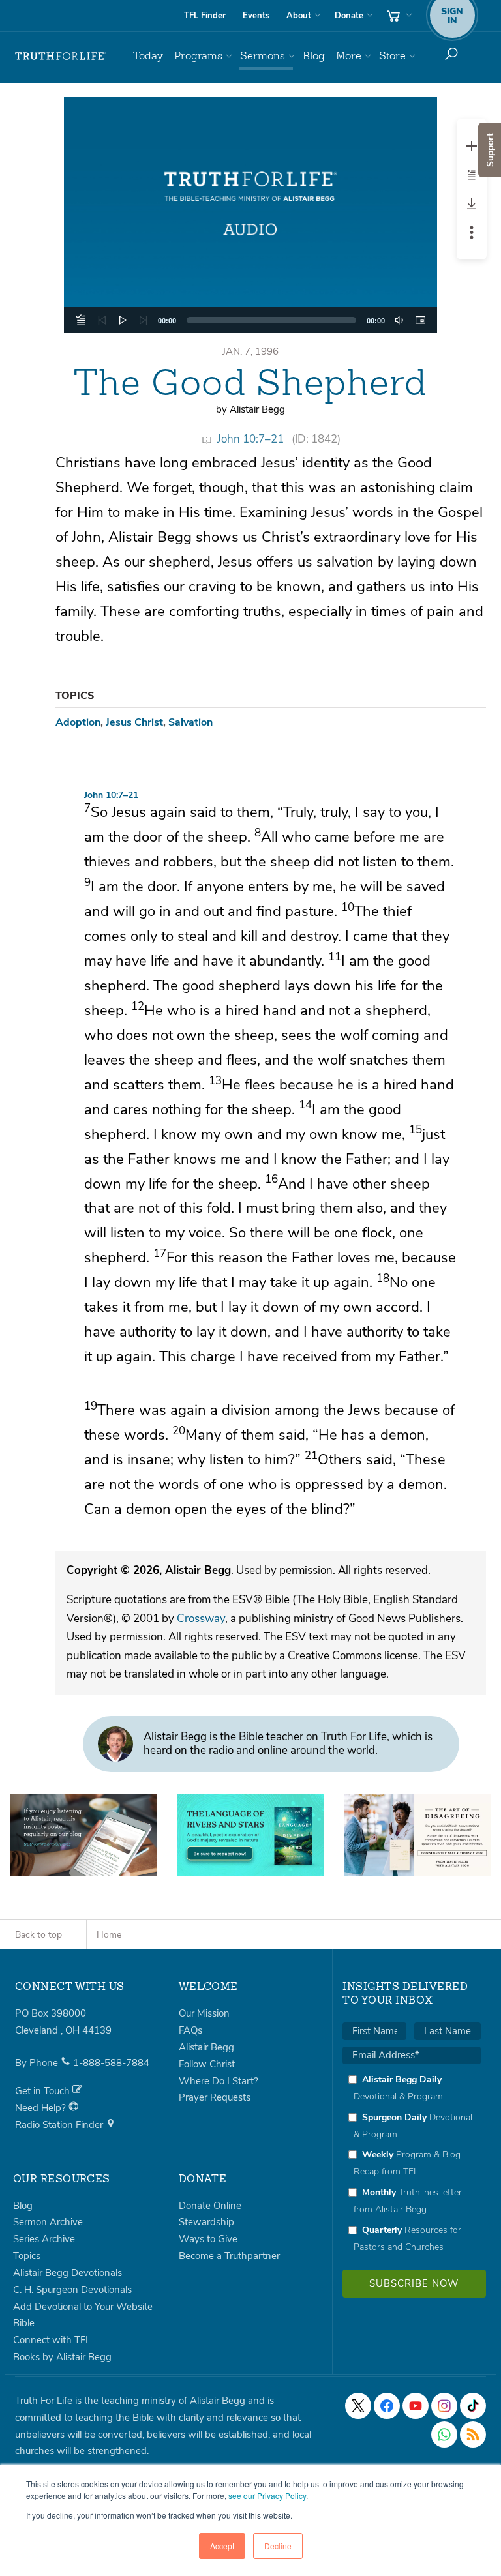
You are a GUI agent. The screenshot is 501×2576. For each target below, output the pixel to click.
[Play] (123, 320)
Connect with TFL (52, 2340)
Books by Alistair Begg (62, 2357)
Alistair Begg (206, 2047)
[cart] (398, 16)
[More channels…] (473, 2435)
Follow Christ (207, 2064)
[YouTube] (416, 2406)
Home (109, 1935)
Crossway (201, 1619)
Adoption (78, 722)
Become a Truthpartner (229, 2256)
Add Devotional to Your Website (83, 2307)
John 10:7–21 (250, 439)
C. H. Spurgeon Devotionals (72, 2290)
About (299, 16)
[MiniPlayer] (420, 320)
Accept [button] (222, 2546)
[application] (250, 320)
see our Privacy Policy (267, 2495)
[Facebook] (387, 2406)
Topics (27, 2256)
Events (256, 16)
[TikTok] (473, 2406)
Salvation (190, 722)
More (349, 56)
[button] (250, 215)
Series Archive (44, 2239)
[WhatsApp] (444, 2435)
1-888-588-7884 (111, 2063)
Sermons (263, 56)
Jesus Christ (134, 722)
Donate (349, 16)
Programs (198, 56)
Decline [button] (278, 2546)
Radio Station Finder (60, 2125)
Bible (24, 2323)
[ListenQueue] (81, 320)
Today (148, 56)
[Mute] (399, 320)
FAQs (190, 2030)
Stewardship (206, 2222)
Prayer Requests (215, 2097)
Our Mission (204, 2013)
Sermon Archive (48, 2222)
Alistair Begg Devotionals (68, 2273)
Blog (314, 56)
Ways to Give (208, 2239)
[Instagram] (444, 2406)
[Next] (144, 320)
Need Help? (42, 2108)
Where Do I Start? (219, 2081)
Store (392, 56)
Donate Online (210, 2206)
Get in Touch (44, 2091)
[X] (358, 2406)
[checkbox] (412, 2163)
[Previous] (102, 320)
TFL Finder (205, 16)
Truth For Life (61, 56)
